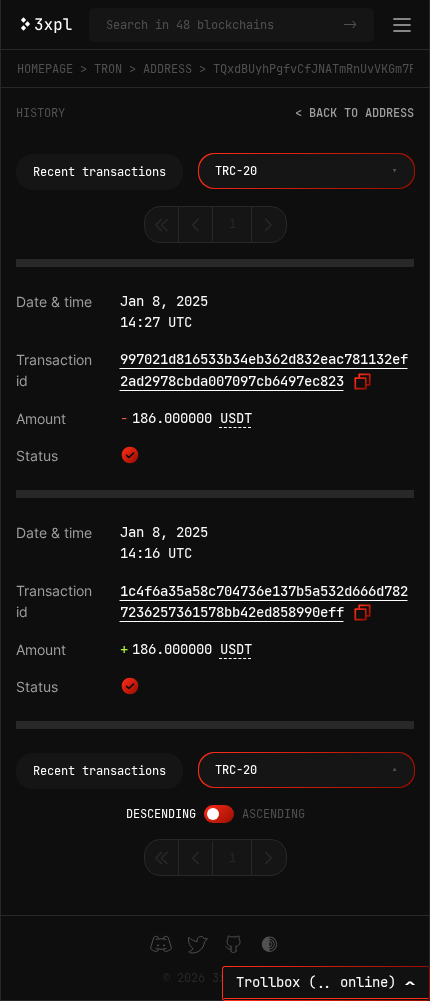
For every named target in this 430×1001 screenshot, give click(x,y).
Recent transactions (99, 172)
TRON (108, 69)
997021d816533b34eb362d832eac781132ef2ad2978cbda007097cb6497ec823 (264, 370)
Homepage (45, 69)
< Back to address (354, 113)
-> (350, 25)
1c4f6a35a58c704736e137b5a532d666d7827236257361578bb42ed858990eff (264, 602)
